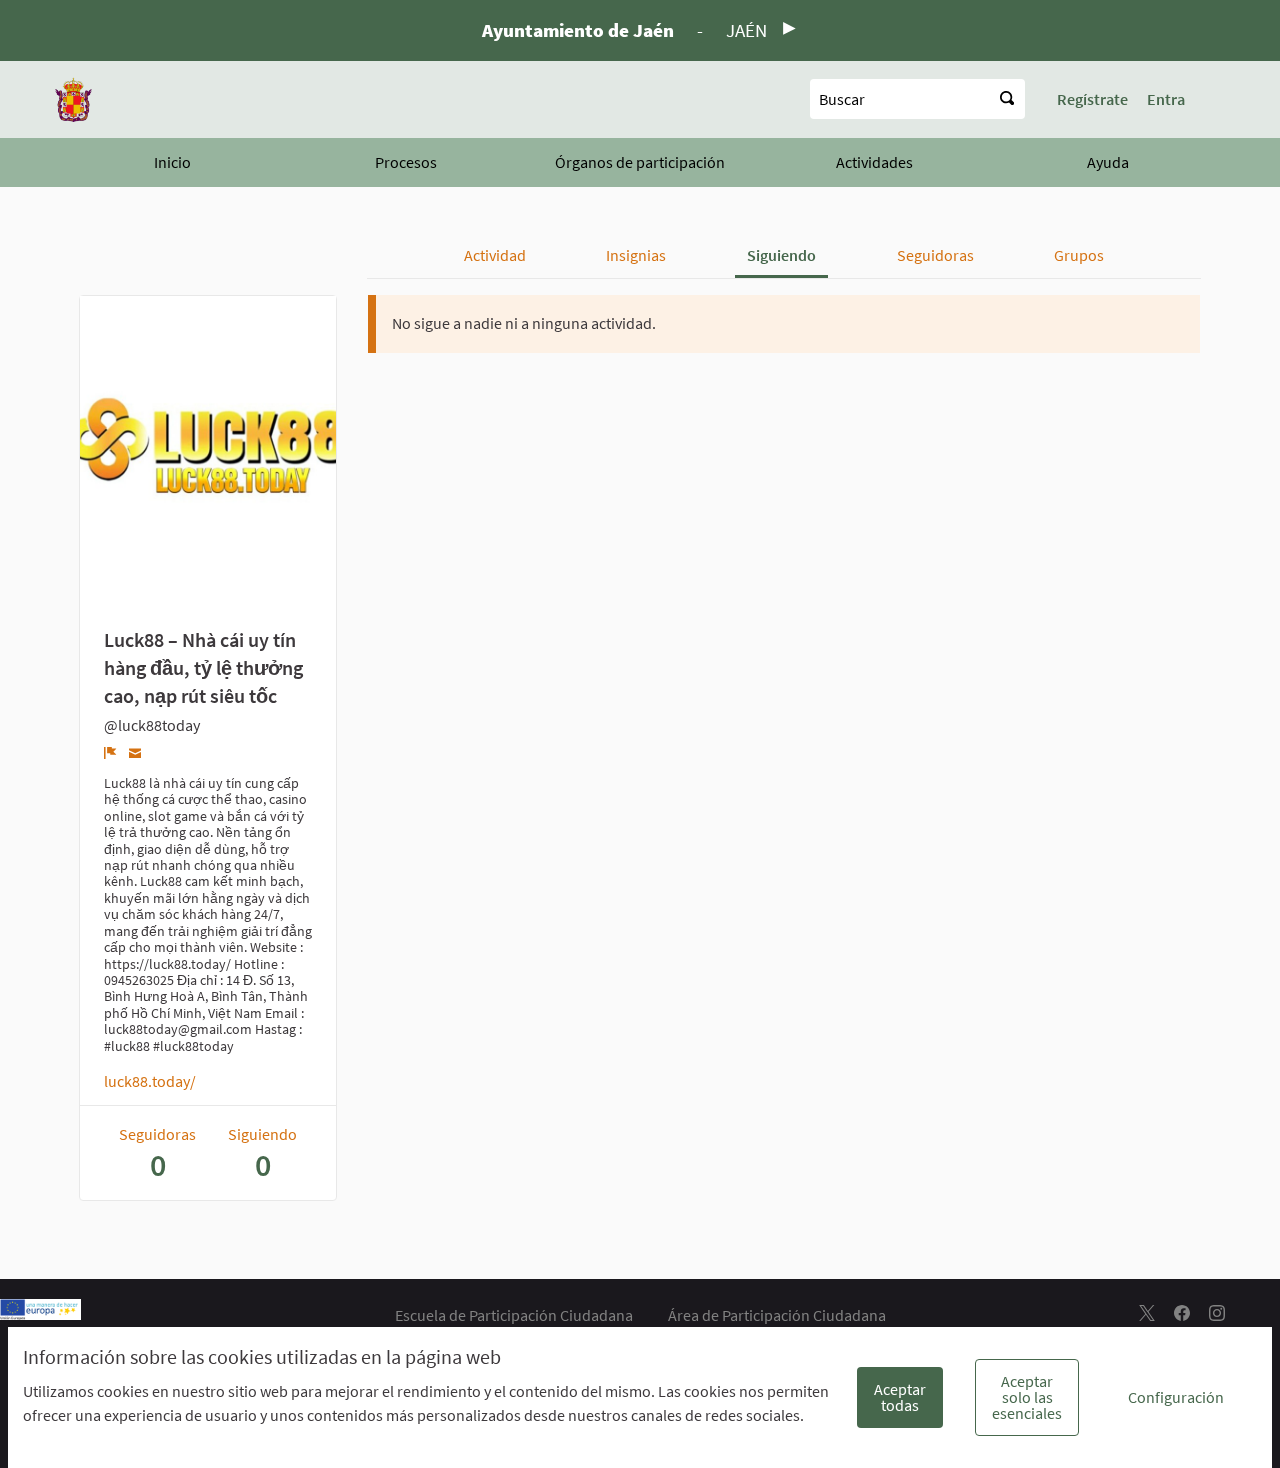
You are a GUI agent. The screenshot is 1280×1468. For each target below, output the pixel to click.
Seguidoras (935, 255)
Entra (1166, 99)
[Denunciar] (110, 752)
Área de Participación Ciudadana (777, 1315)
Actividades (874, 162)
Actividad (495, 255)
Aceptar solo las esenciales (1027, 1397)
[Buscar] (1007, 99)
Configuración (1176, 1397)
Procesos (406, 162)
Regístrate (1092, 99)
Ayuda (1108, 162)
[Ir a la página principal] (73, 99)
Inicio (172, 162)
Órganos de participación (640, 162)
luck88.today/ (150, 1081)
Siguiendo (781, 255)
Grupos (1079, 255)
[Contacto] (135, 751)
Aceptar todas (900, 1397)
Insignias (636, 255)
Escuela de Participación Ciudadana (514, 1315)
